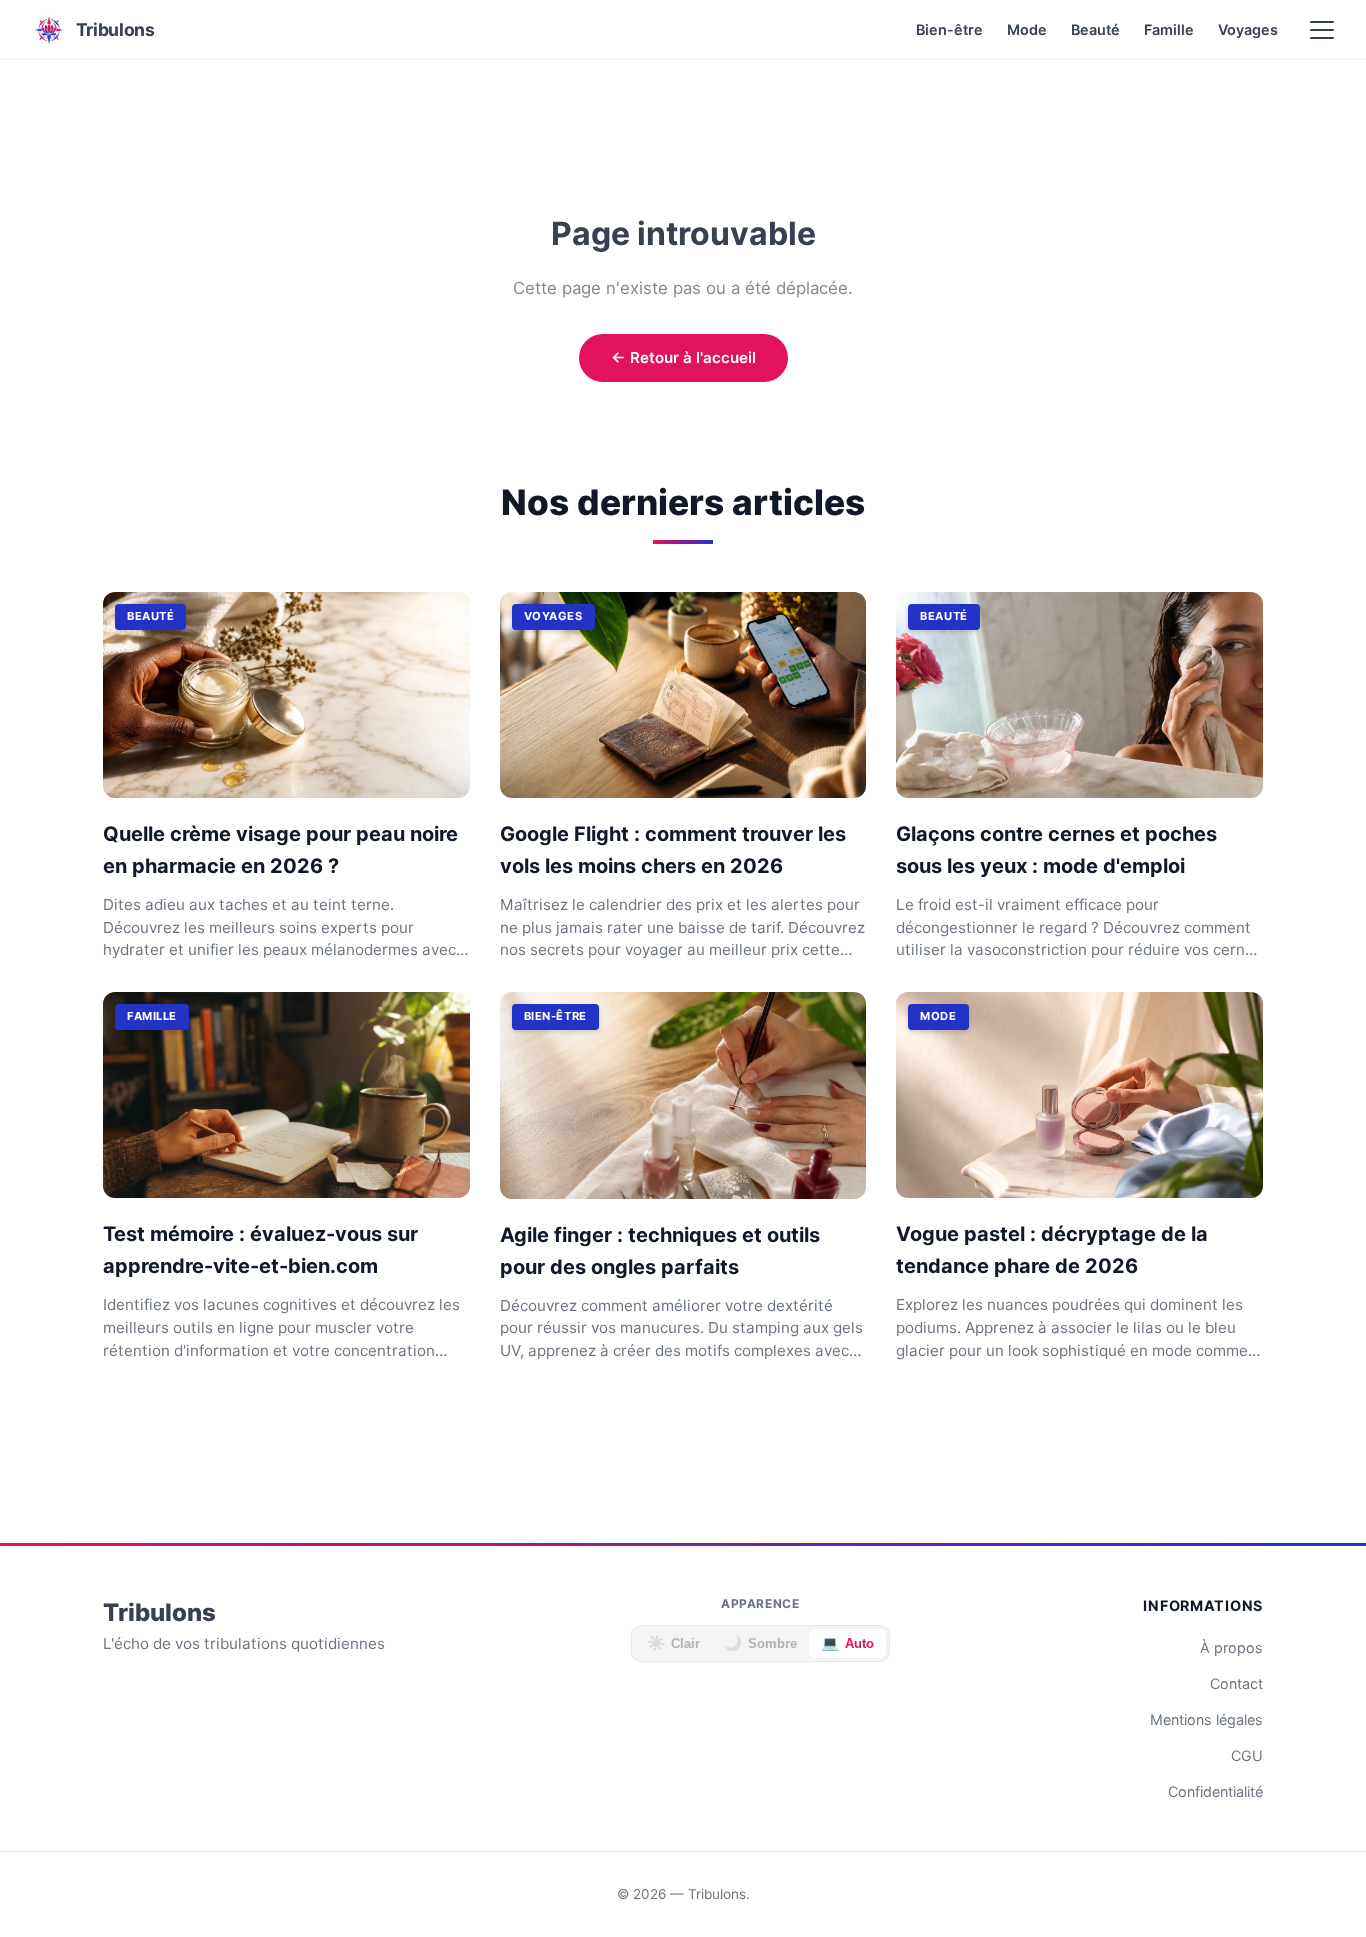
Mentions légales (1206, 1719)
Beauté (1095, 29)
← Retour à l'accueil (683, 357)
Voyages (1248, 29)
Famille (1169, 29)
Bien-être (949, 29)
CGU (1247, 1755)
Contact (1236, 1683)
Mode (1027, 29)
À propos (1231, 1647)
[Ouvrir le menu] (1322, 30)
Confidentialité (1215, 1791)
